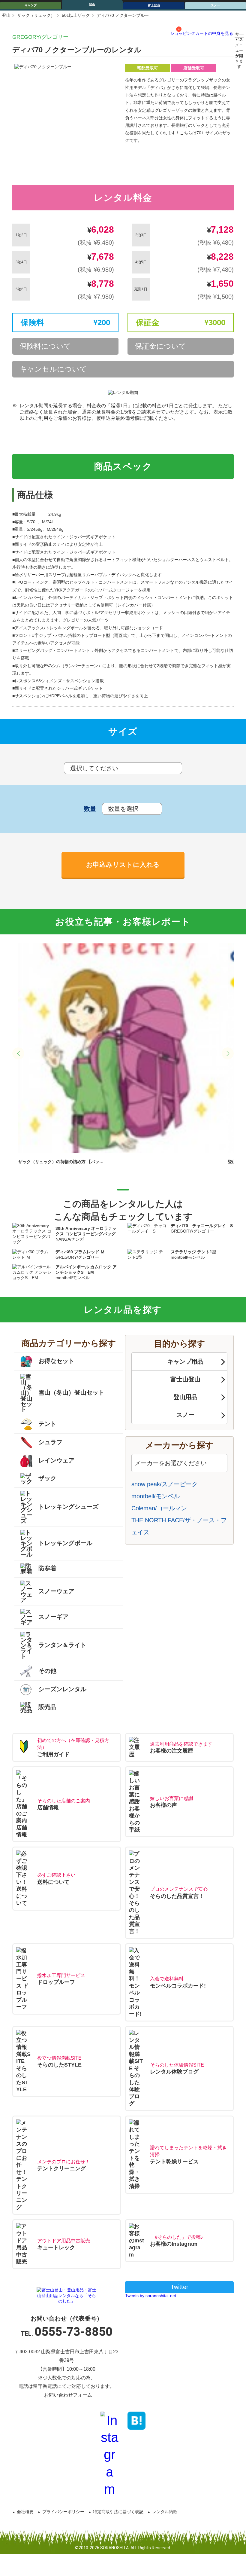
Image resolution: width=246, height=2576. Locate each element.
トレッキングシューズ (68, 1507)
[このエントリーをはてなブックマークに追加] (136, 2420)
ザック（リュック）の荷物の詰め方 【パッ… (61, 1161)
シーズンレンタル (62, 1689)
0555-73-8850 (73, 2332)
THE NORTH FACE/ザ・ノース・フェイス (179, 1526)
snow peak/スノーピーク (165, 1484)
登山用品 (185, 1397)
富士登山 (154, 5)
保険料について (45, 346)
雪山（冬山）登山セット (71, 1392)
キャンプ (31, 5)
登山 (92, 4)
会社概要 (25, 2512)
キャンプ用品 (185, 1361)
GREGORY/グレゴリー (40, 37)
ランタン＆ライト (62, 1645)
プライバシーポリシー (63, 2512)
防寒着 (47, 1568)
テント (47, 1424)
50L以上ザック (76, 15)
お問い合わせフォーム (68, 2395)
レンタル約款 (165, 2512)
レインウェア (56, 1461)
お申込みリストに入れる (123, 865)
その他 (47, 1671)
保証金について (160, 346)
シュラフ (50, 1442)
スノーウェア (56, 1591)
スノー (185, 1415)
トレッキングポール (65, 1543)
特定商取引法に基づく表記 (118, 2512)
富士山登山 (185, 1379)
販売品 (47, 1707)
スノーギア (53, 1617)
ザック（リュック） (36, 15)
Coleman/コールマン (159, 1508)
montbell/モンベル (156, 1496)
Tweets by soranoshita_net (151, 2296)
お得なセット (56, 1361)
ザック (47, 1478)
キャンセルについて (53, 369)
